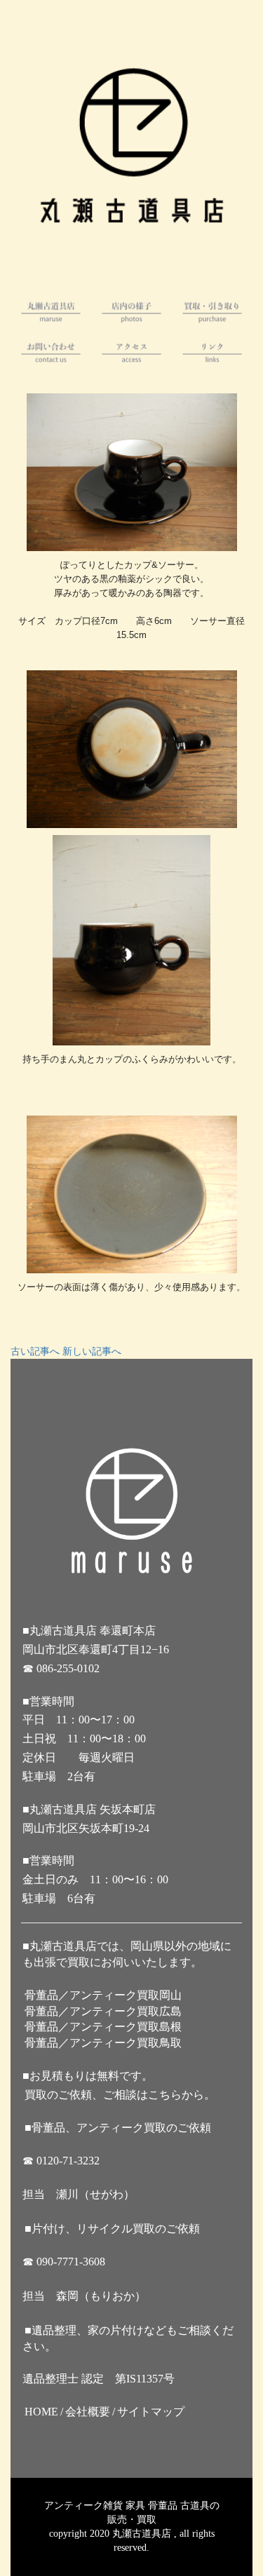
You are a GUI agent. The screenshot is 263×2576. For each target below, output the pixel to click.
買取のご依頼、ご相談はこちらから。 (120, 2095)
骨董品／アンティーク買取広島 (103, 2011)
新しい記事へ (92, 1351)
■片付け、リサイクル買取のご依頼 (112, 2229)
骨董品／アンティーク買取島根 (103, 2027)
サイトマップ (151, 2412)
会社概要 (88, 2412)
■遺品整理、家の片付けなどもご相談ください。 (128, 2338)
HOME (41, 2412)
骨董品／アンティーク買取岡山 (103, 1995)
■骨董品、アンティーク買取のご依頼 (118, 2128)
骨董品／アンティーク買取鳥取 (103, 2043)
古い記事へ (35, 1351)
